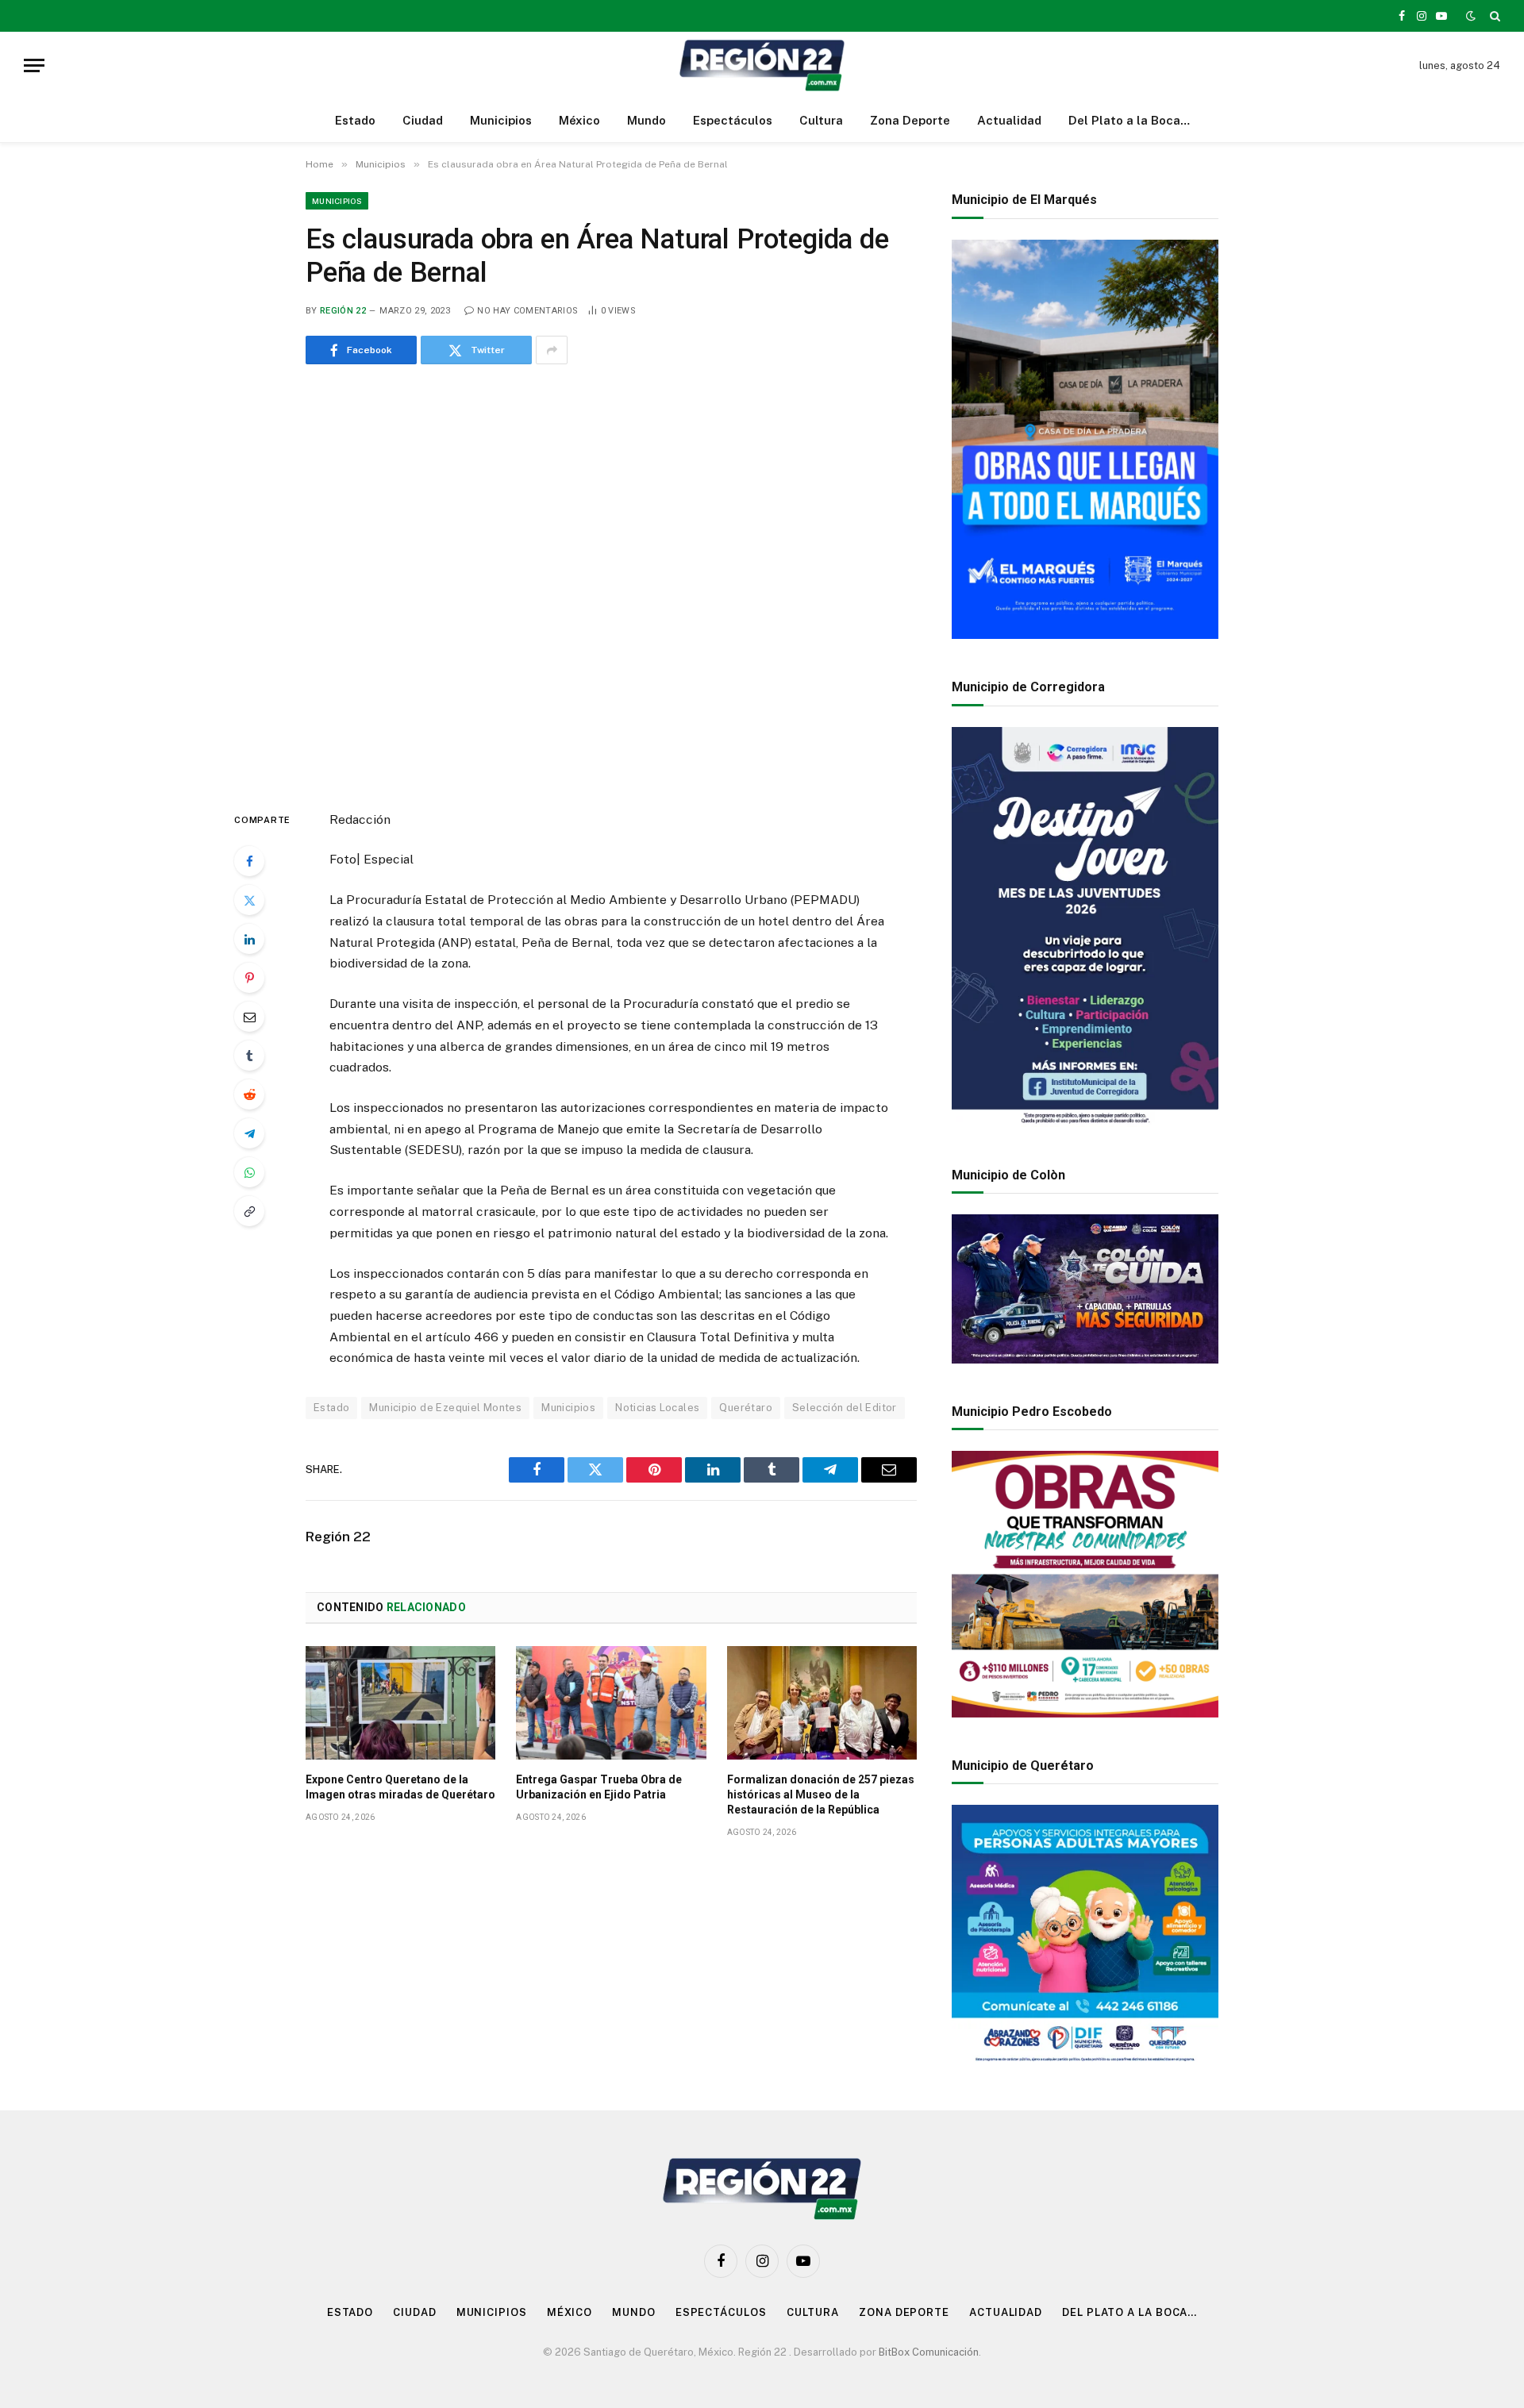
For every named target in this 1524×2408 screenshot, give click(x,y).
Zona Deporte (910, 120)
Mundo (647, 120)
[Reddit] (249, 1094)
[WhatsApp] (249, 1172)
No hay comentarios (527, 311)
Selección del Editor (845, 1408)
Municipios (501, 120)
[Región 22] (762, 65)
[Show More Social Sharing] (552, 350)
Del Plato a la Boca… (1129, 120)
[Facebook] (249, 861)
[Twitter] (249, 900)
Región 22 (343, 311)
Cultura (821, 120)
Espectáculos (733, 120)
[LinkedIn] (249, 939)
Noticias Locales (657, 1408)
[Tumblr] (249, 1056)
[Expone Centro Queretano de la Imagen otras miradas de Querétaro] (400, 1702)
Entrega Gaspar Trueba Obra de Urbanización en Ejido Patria (599, 1787)
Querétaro (746, 1408)
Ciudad (423, 120)
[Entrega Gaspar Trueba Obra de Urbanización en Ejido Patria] (611, 1702)
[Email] (249, 1017)
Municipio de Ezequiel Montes (445, 1408)
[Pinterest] (249, 978)
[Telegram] (249, 1133)
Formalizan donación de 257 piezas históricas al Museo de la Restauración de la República (821, 1794)
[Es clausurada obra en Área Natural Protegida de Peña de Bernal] (611, 584)
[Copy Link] (249, 1211)
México (579, 120)
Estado (355, 120)
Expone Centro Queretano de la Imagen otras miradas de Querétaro (400, 1787)
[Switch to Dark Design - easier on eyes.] (1471, 16)
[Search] (1493, 16)
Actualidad (1009, 120)
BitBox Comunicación (929, 2352)
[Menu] (34, 65)
